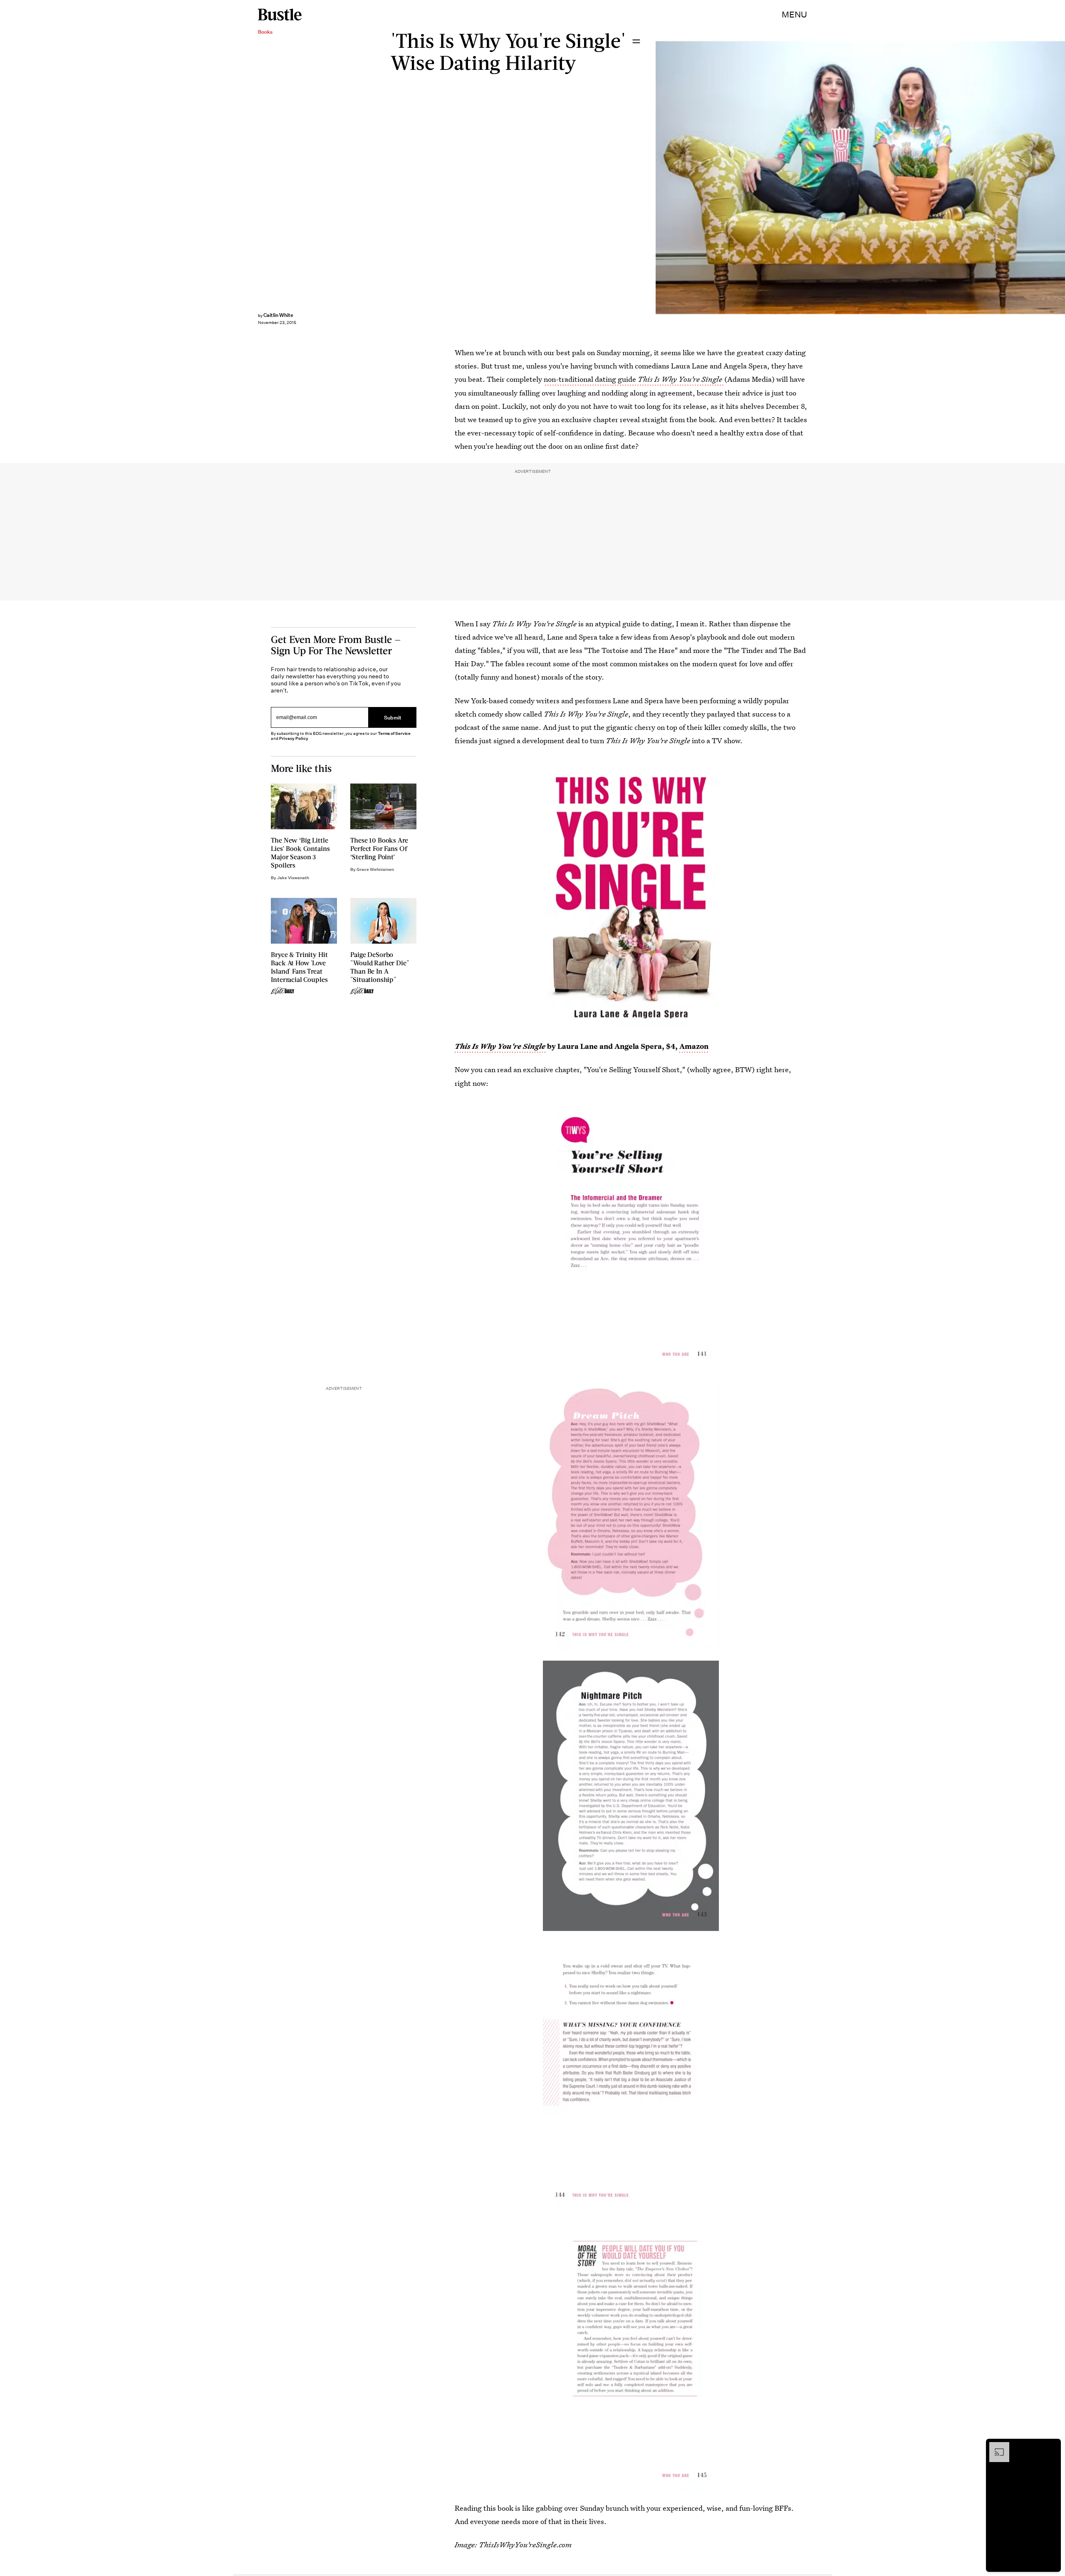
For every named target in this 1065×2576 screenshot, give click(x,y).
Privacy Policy (294, 738)
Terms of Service (394, 733)
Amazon (693, 1046)
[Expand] (995, 2446)
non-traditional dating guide (633, 379)
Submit (393, 717)
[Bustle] (280, 15)
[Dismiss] (1052, 2446)
